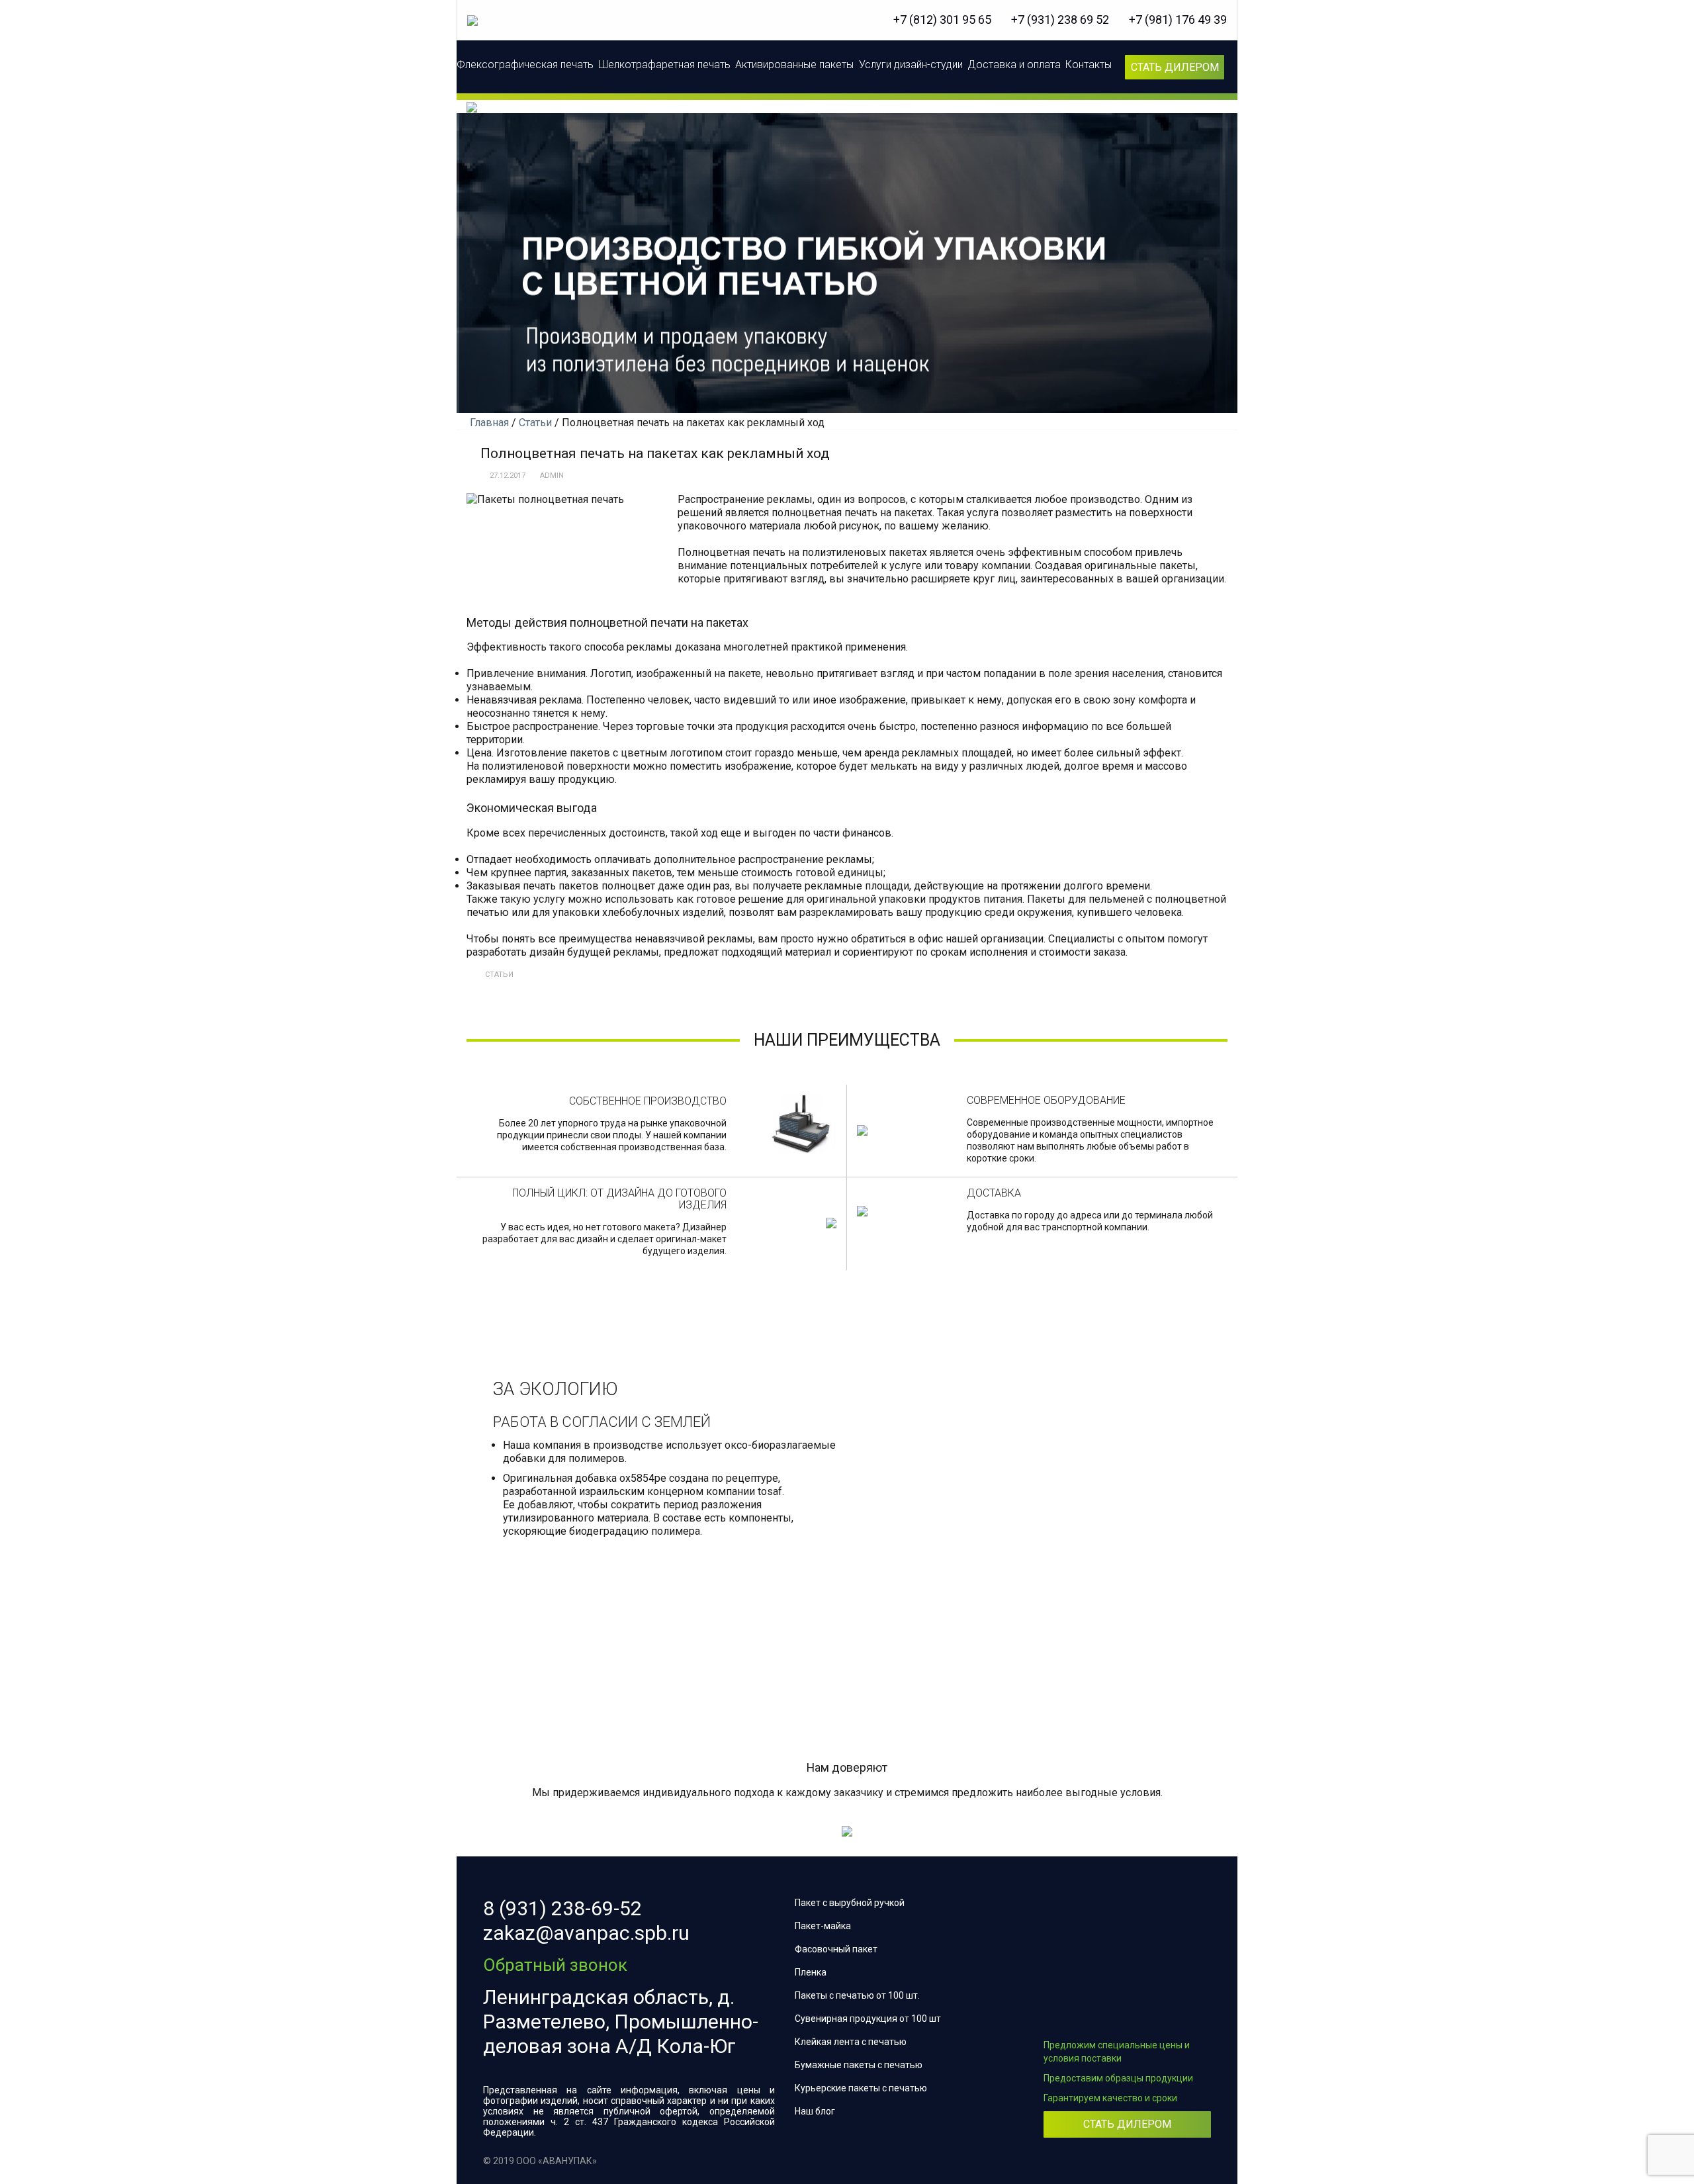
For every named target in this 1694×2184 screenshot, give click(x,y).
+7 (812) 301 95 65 (942, 20)
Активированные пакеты (794, 65)
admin (552, 476)
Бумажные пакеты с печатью (859, 2065)
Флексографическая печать (525, 65)
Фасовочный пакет (836, 1949)
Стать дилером (1175, 67)
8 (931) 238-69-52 (562, 1908)
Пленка (811, 1972)
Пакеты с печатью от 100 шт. (857, 1995)
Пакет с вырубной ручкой (850, 1903)
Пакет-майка (823, 1926)
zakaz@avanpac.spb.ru (586, 1933)
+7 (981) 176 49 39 (1178, 20)
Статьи (499, 975)
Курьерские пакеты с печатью (861, 2088)
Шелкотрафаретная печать (664, 65)
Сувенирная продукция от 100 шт (868, 2019)
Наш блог (815, 2111)
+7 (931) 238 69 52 (1060, 20)
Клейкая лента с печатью (851, 2042)
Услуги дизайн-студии (911, 65)
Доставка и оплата (1014, 65)
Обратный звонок (555, 1965)
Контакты (1089, 65)
